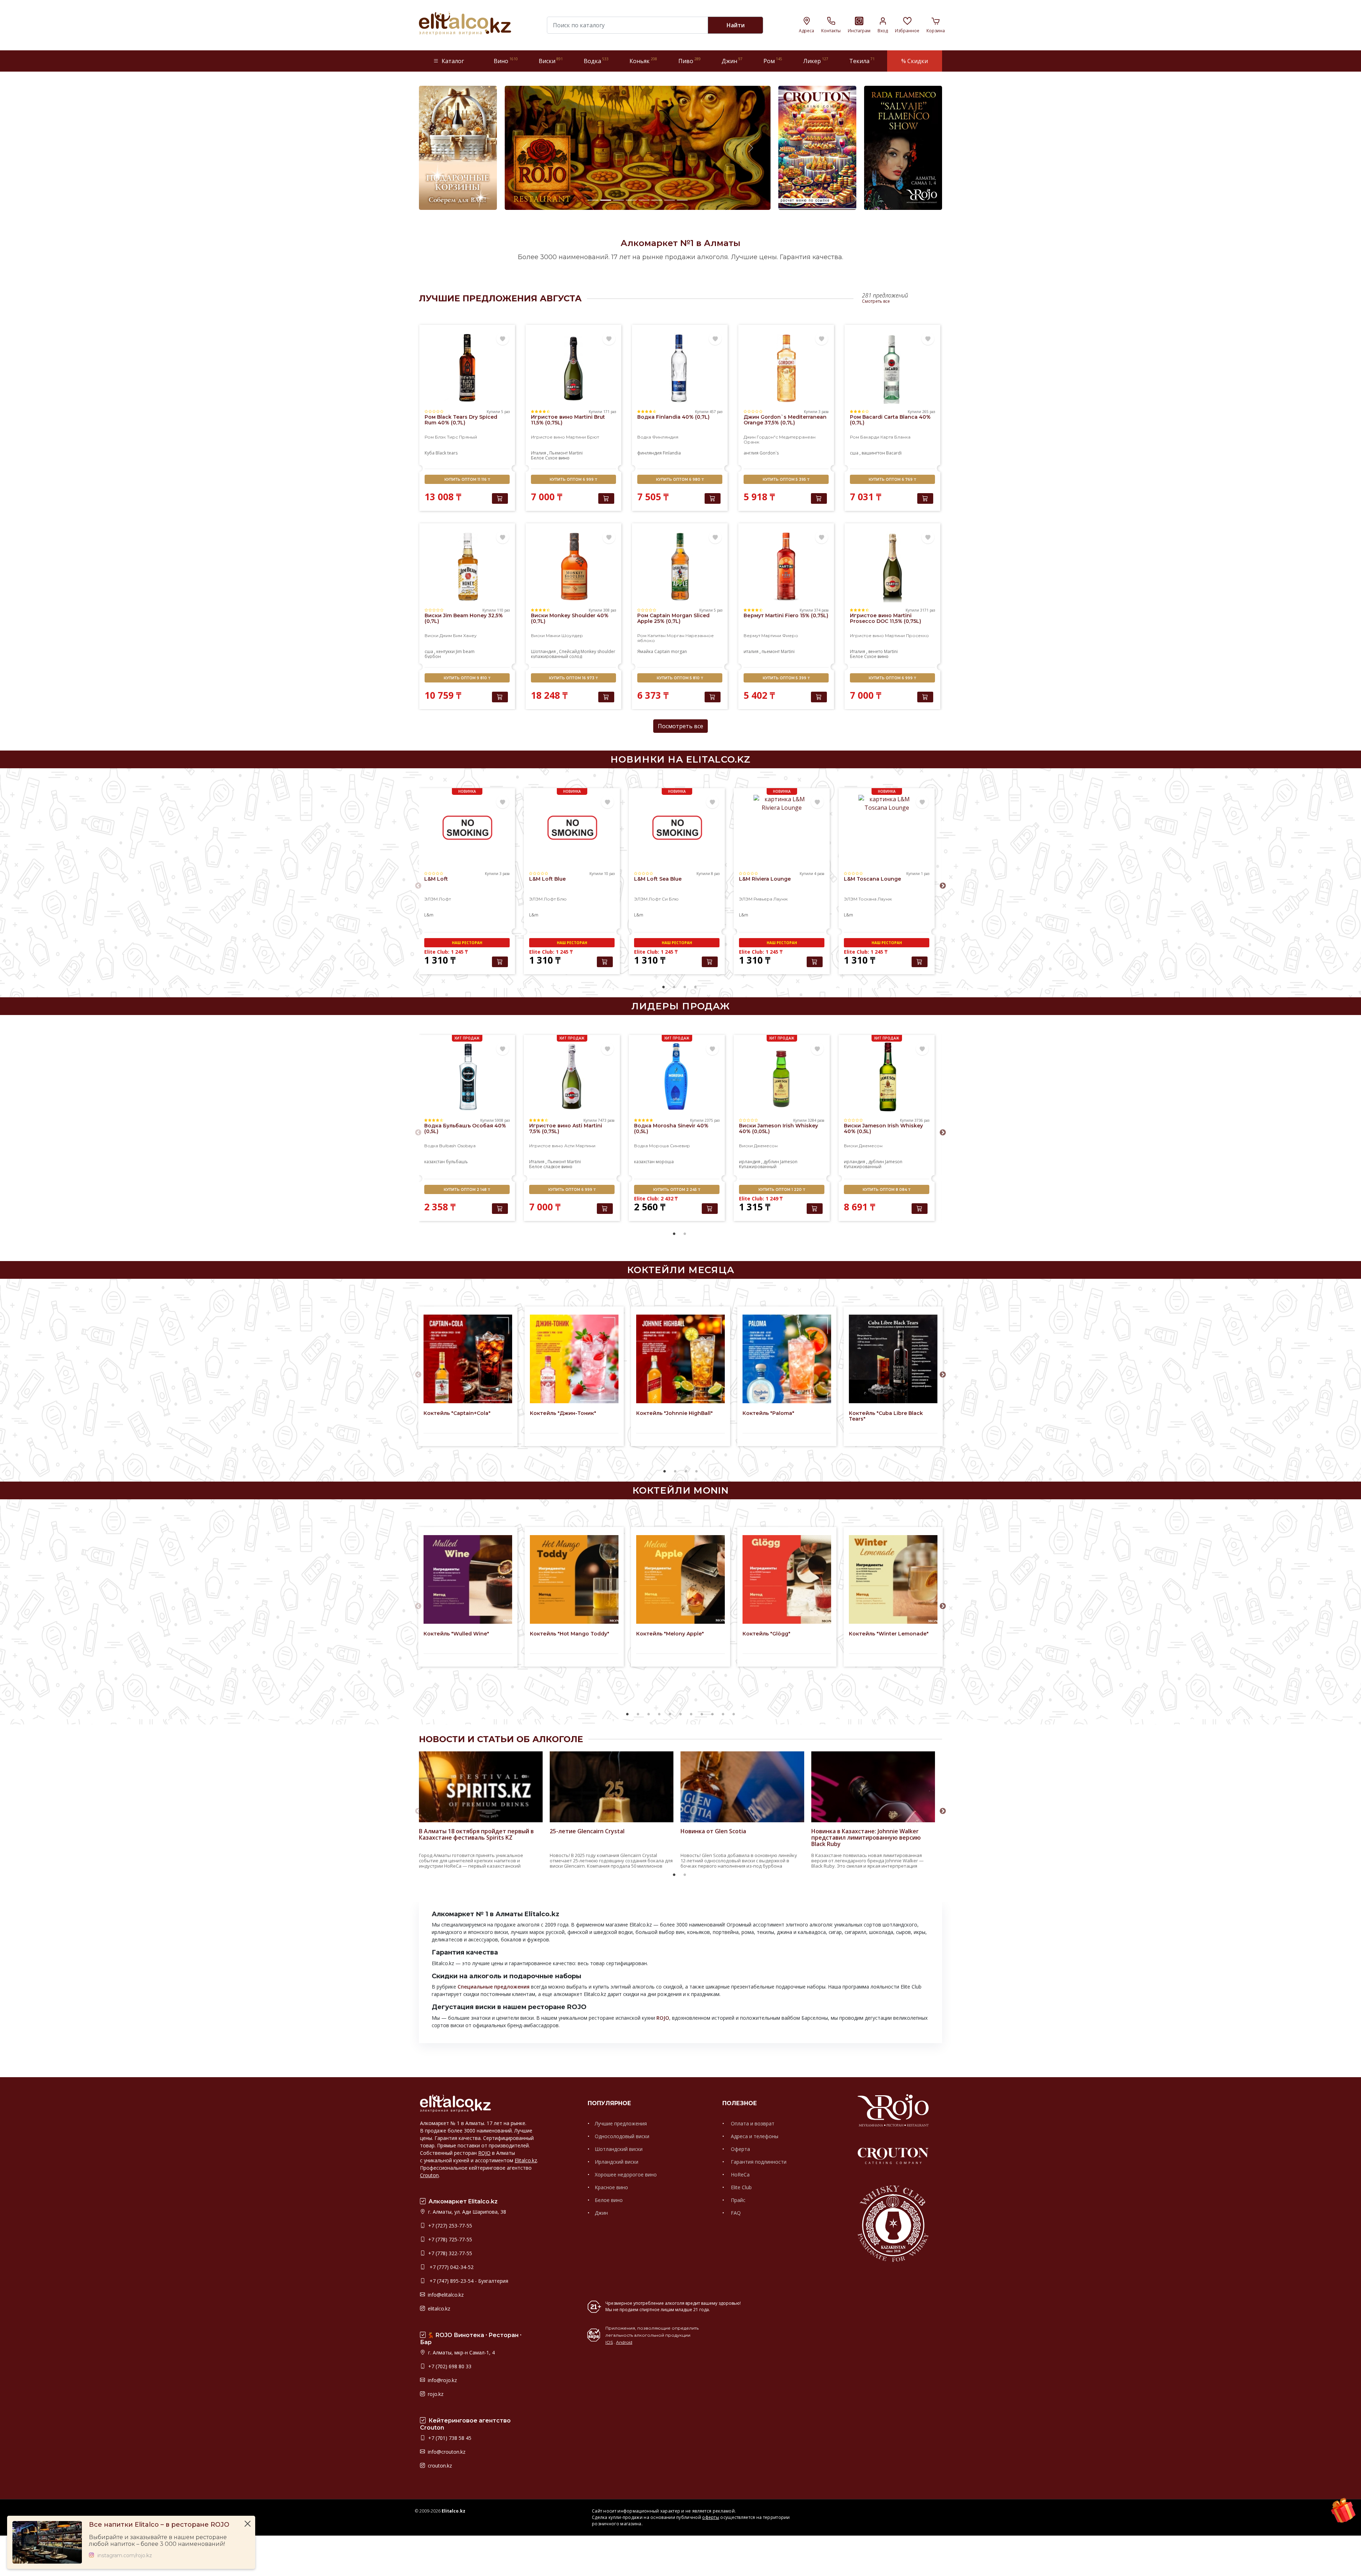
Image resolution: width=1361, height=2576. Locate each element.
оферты (711, 2517)
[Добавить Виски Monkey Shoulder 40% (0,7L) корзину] (606, 697)
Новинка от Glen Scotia (713, 1831)
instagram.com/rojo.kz (125, 2556)
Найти (736, 25)
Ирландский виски (617, 2162)
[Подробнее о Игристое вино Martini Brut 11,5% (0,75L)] (573, 368)
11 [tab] (734, 1714)
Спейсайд (569, 651)
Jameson (789, 1162)
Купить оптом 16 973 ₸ (573, 678)
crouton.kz (439, 2466)
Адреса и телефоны (754, 2136)
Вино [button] (506, 61)
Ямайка (646, 651)
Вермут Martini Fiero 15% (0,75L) (786, 615)
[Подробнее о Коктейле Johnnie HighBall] (680, 1359)
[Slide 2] (606, 200)
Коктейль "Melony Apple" (670, 1634)
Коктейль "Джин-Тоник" (563, 1413)
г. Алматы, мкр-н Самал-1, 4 (461, 2352)
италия (752, 651)
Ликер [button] (816, 61)
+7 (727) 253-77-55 (449, 2226)
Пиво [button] (690, 61)
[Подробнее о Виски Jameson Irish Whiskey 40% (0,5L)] (887, 1077)
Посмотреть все (680, 726)
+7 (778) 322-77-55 (449, 2253)
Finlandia (672, 453)
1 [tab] (663, 987)
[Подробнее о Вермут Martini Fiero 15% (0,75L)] (786, 566)
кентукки (446, 651)
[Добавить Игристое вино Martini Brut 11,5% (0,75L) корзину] (606, 498)
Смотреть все (876, 301)
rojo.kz (435, 2394)
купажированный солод (556, 656)
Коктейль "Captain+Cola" (457, 1413)
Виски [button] (551, 61)
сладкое (552, 1167)
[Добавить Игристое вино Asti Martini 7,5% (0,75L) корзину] (605, 1209)
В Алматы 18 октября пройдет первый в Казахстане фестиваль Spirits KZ (476, 1834)
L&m (429, 915)
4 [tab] (695, 987)
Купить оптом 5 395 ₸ (786, 479)
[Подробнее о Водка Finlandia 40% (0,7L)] (680, 368)
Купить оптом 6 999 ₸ (573, 479)
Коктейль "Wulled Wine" (456, 1634)
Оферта (740, 2149)
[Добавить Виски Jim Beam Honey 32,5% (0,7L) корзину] (500, 697)
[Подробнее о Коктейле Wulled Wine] (468, 1579)
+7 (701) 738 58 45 (449, 2438)
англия (752, 453)
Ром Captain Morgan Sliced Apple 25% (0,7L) (673, 618)
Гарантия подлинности (758, 2162)
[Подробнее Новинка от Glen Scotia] (742, 1813)
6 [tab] (680, 1714)
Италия (539, 453)
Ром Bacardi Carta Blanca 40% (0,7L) (890, 420)
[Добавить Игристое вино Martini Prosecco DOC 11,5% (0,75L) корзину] (925, 697)
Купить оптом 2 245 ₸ (677, 1190)
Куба (430, 453)
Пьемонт (559, 453)
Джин (601, 2213)
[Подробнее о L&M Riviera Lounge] (782, 830)
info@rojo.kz (442, 2380)
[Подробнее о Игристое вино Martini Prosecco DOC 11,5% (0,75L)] (892, 566)
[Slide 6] (657, 200)
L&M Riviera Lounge (765, 879)
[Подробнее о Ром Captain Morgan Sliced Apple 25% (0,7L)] (680, 566)
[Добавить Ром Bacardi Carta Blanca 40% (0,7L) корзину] (925, 498)
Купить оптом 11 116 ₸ (467, 479)
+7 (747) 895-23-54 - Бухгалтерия (467, 2281)
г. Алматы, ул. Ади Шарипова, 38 (466, 2212)
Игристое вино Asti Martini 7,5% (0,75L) (566, 1128)
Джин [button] (732, 61)
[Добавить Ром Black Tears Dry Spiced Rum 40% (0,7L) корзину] (500, 498)
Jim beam (465, 651)
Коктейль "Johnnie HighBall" (674, 1413)
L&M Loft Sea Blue (658, 879)
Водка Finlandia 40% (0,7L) (673, 417)
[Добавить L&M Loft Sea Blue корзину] (710, 962)
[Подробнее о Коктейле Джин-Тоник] (574, 1359)
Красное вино (611, 2187)
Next (943, 886)
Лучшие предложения (621, 2123)
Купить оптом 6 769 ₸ (892, 479)
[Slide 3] (618, 200)
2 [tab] (674, 987)
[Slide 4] (631, 200)
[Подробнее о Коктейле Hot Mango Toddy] (574, 1579)
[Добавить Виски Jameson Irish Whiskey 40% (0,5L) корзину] (920, 1209)
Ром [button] (773, 61)
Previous (418, 886)
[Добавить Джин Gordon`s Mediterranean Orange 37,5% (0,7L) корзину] (819, 498)
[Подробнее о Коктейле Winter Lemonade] (893, 1579)
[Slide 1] (593, 200)
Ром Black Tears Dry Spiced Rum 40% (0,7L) (461, 420)
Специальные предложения (494, 1987)
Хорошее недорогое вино (626, 2174)
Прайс (737, 2200)
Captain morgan (671, 651)
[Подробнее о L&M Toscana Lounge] (887, 830)
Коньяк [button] (643, 61)
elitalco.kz (438, 2309)
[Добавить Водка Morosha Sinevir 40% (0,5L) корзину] (710, 1209)
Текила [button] (862, 61)
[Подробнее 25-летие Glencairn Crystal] (612, 1813)
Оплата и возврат (752, 2123)
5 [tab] (670, 1714)
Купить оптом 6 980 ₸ (680, 479)
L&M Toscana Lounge (872, 879)
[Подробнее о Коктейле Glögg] (787, 1579)
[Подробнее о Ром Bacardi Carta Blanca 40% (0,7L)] (892, 368)
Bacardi (894, 453)
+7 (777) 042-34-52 (450, 2267)
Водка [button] (596, 61)
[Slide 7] (670, 200)
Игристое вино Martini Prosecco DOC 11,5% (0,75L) (886, 618)
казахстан (435, 1162)
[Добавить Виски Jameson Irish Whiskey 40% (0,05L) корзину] (815, 1209)
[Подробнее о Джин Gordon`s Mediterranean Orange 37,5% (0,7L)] (786, 368)
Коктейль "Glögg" (766, 1634)
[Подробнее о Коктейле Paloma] (787, 1359)
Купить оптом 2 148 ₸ (467, 1190)
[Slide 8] (682, 200)
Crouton (429, 2175)
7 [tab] (691, 1714)
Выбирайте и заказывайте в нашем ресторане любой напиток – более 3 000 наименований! (158, 2541)
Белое (538, 458)
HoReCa (740, 2174)
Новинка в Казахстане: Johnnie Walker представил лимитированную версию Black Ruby (866, 1838)
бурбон (433, 656)
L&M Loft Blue (547, 879)
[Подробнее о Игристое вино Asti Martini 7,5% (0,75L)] (572, 1077)
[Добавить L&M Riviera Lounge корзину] (815, 962)
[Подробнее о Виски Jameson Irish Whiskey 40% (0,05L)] (782, 1077)
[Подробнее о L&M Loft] (467, 830)
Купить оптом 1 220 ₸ (782, 1190)
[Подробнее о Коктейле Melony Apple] (680, 1579)
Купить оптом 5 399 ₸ (786, 678)
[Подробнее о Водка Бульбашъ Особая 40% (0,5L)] (467, 1077)
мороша (665, 1162)
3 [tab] (685, 987)
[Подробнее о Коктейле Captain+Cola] (468, 1359)
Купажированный (758, 1167)
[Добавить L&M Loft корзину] (500, 962)
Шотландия (544, 651)
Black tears (447, 453)
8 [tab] (702, 1714)
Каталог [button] (453, 61)
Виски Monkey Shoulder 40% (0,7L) (570, 618)
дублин (771, 1162)
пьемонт (771, 651)
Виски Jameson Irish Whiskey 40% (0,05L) (778, 1128)
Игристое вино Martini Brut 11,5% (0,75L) (568, 420)
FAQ (735, 2213)
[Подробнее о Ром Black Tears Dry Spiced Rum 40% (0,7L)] (467, 368)
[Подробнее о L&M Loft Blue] (572, 830)
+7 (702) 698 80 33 (449, 2366)
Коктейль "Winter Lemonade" (889, 1634)
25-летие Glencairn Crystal (587, 1831)
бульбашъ (457, 1162)
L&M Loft (436, 879)
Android (624, 2342)
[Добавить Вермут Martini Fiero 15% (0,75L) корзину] (819, 697)
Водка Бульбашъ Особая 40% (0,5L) (465, 1128)
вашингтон (873, 453)
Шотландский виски (619, 2149)
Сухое (552, 458)
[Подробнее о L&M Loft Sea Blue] (677, 830)
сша (855, 453)
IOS (609, 2342)
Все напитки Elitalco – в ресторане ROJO (159, 2525)
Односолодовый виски (622, 2136)
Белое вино (609, 2200)
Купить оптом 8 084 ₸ (887, 1190)
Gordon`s (769, 453)
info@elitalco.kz (445, 2295)
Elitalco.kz (526, 2160)
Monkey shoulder (598, 651)
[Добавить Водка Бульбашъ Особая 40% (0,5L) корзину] (500, 1209)
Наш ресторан (467, 943)
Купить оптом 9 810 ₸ (467, 678)
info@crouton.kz (446, 2452)
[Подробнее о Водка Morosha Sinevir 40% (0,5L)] (677, 1077)
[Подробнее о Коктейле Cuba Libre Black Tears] (893, 1359)
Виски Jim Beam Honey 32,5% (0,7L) (464, 618)
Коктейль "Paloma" (768, 1413)
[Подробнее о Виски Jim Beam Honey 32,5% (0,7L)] (467, 566)
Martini (576, 453)
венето (876, 651)
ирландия (750, 1162)
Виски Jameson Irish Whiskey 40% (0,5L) (883, 1128)
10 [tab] (723, 1714)
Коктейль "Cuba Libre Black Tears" (886, 1416)
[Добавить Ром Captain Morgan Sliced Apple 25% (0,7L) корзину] (713, 697)
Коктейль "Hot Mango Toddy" (570, 1634)
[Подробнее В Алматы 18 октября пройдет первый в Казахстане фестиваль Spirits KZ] (481, 1813)
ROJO (663, 2018)
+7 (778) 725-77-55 (449, 2239)
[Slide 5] (644, 200)
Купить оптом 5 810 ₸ (680, 678)
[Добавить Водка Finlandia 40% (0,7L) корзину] (713, 498)
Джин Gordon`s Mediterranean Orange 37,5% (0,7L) (785, 420)
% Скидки (915, 61)
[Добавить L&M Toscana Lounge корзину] (920, 962)
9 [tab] (712, 1714)
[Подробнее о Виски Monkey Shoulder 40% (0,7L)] (573, 566)
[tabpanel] (467, 882)
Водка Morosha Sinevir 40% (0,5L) (671, 1128)
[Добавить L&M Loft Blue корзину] (605, 962)
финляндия (650, 453)
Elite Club (741, 2187)
